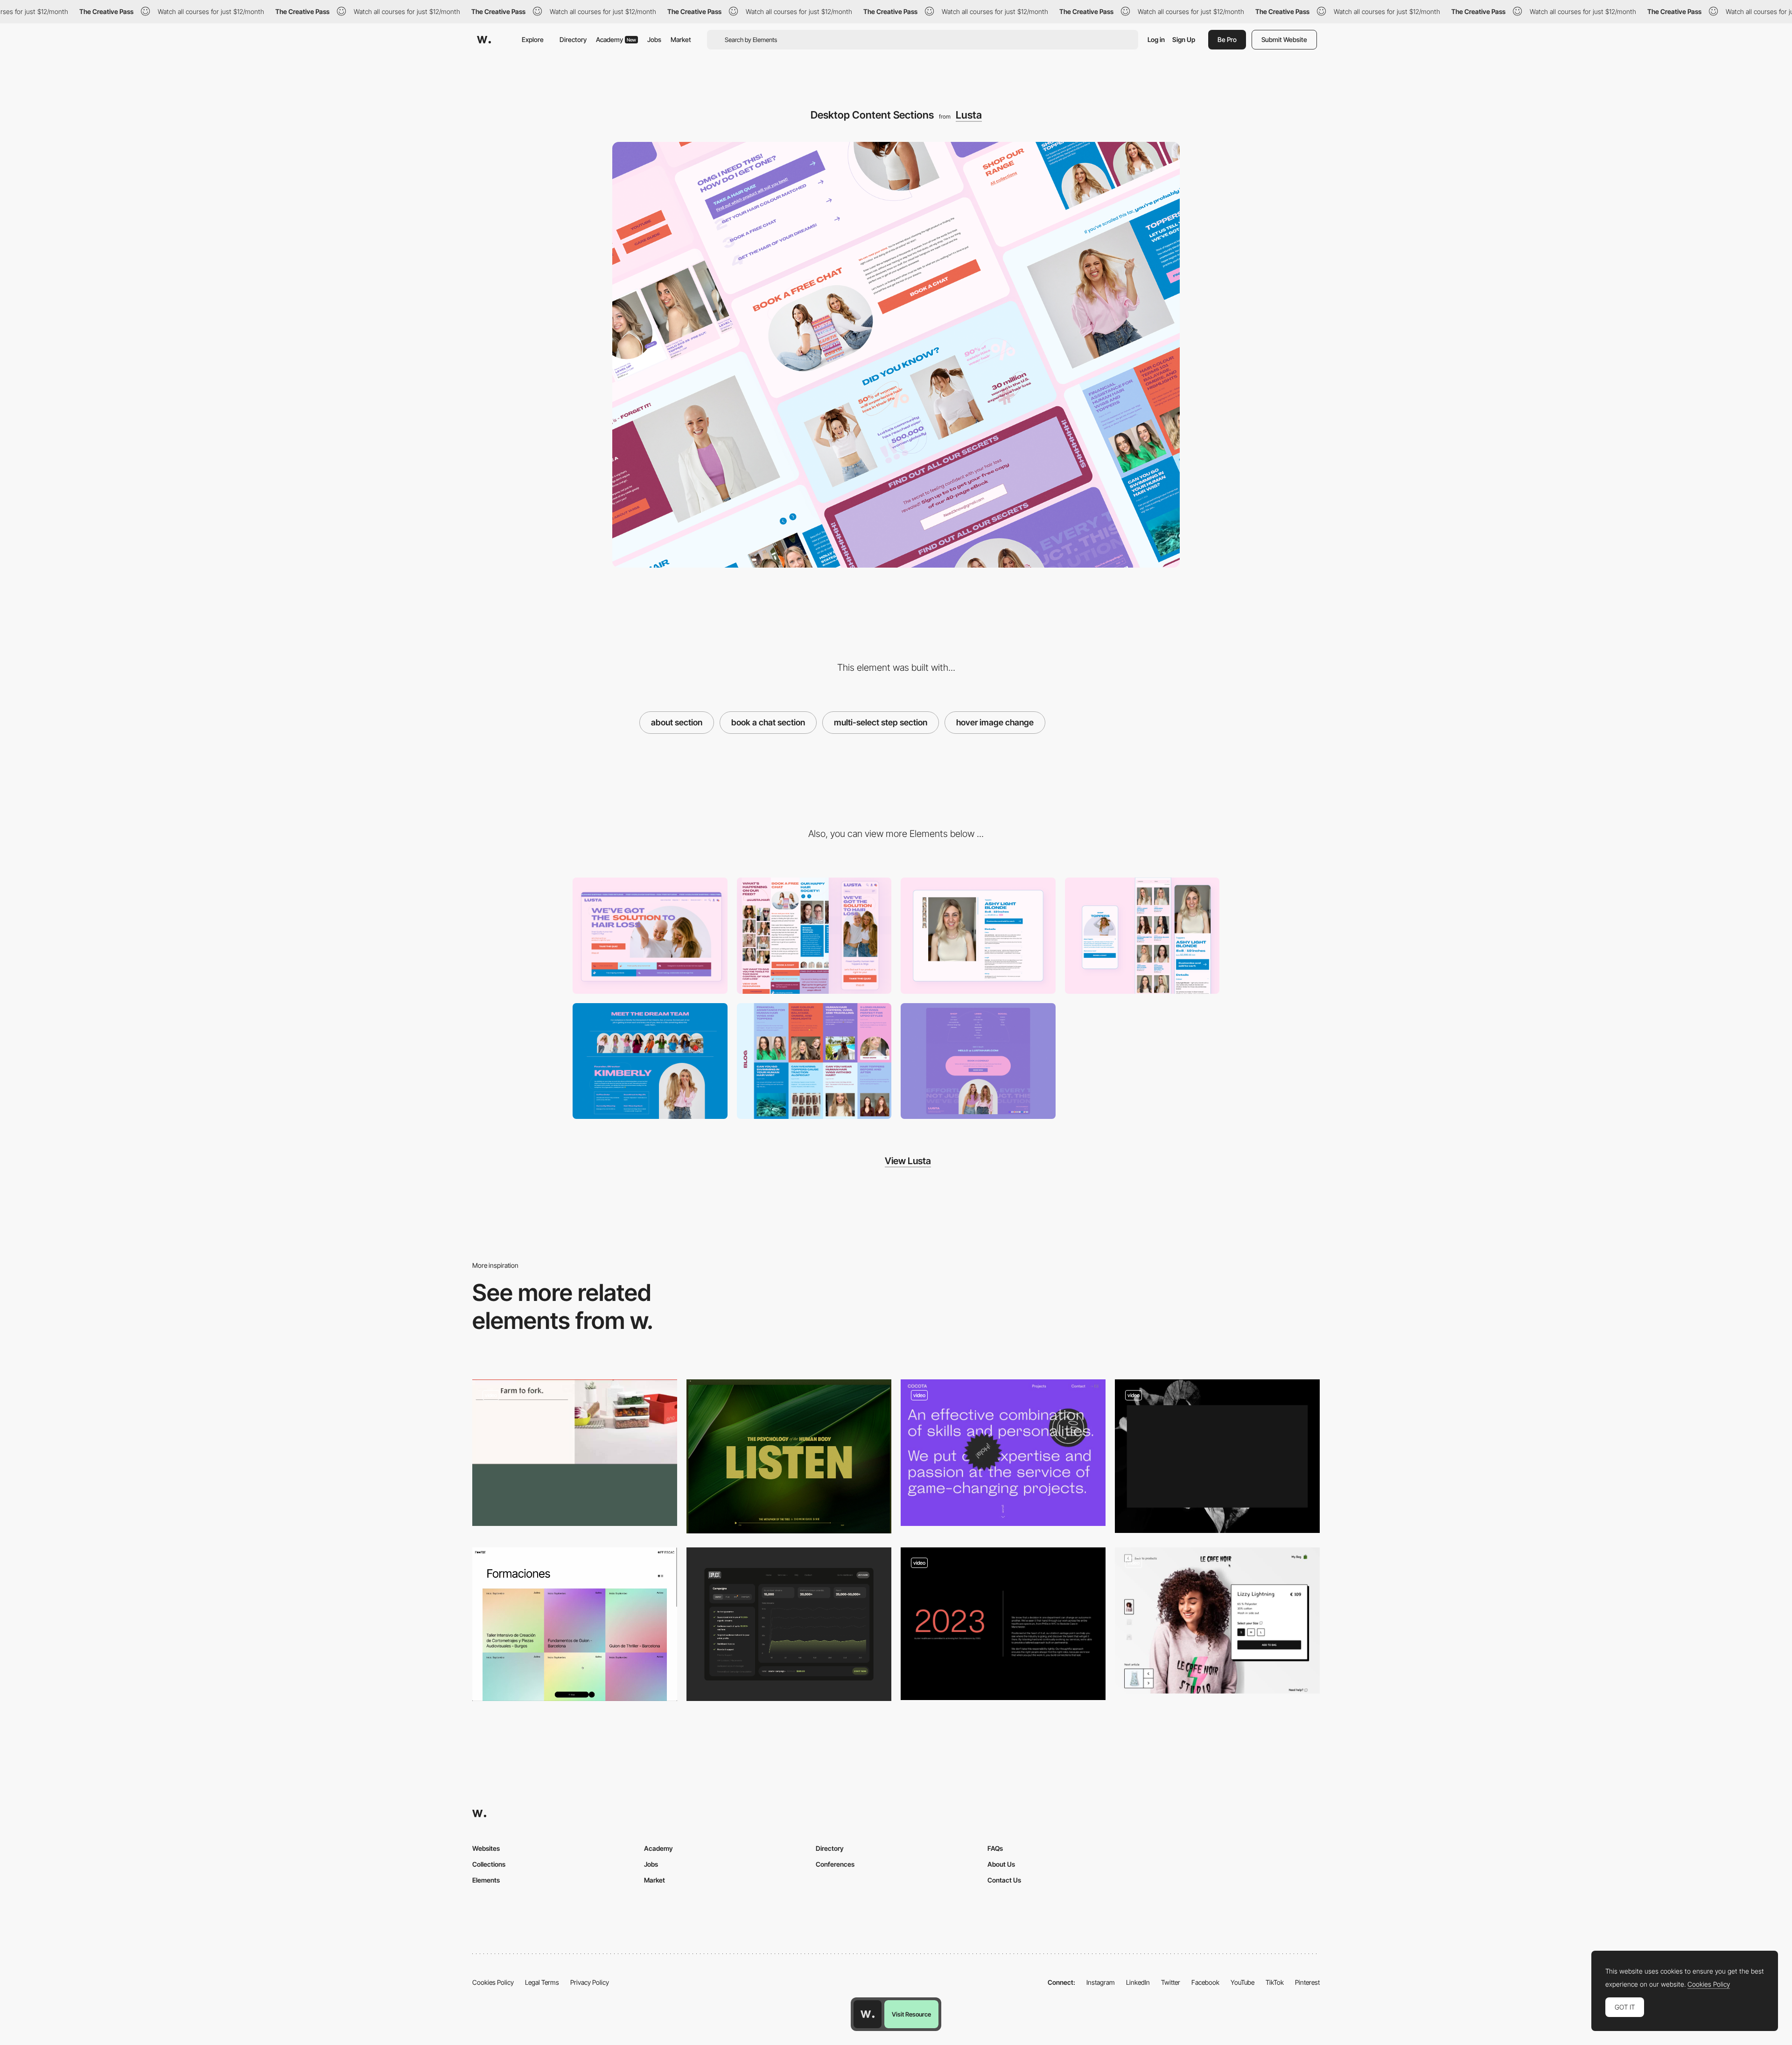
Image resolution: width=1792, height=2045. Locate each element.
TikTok (1275, 1982)
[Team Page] (650, 1061)
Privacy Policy (590, 1982)
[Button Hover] (1217, 1456)
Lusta (969, 115)
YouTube (1242, 1982)
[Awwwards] (484, 40)
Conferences (835, 1864)
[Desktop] (650, 936)
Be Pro (1227, 39)
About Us (1001, 1864)
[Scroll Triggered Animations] (575, 1453)
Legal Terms (542, 1982)
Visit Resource (911, 2014)
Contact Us (1004, 1880)
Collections (489, 1864)
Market (681, 39)
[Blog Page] (814, 1061)
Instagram (1101, 1982)
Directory (573, 39)
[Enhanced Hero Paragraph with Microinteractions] (1003, 1453)
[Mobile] (814, 936)
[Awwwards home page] (868, 2014)
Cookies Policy (493, 1982)
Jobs (654, 39)
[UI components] (1003, 1624)
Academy (616, 39)
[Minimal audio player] (789, 1456)
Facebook (1205, 1982)
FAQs (995, 1848)
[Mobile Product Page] (1142, 936)
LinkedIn (1138, 1982)
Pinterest (1307, 1982)
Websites (486, 1848)
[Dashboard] (789, 1624)
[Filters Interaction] (575, 1624)
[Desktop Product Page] (978, 936)
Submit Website (1284, 39)
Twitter (1171, 1982)
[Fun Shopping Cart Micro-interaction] (1217, 1621)
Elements (486, 1880)
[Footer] (978, 1061)
